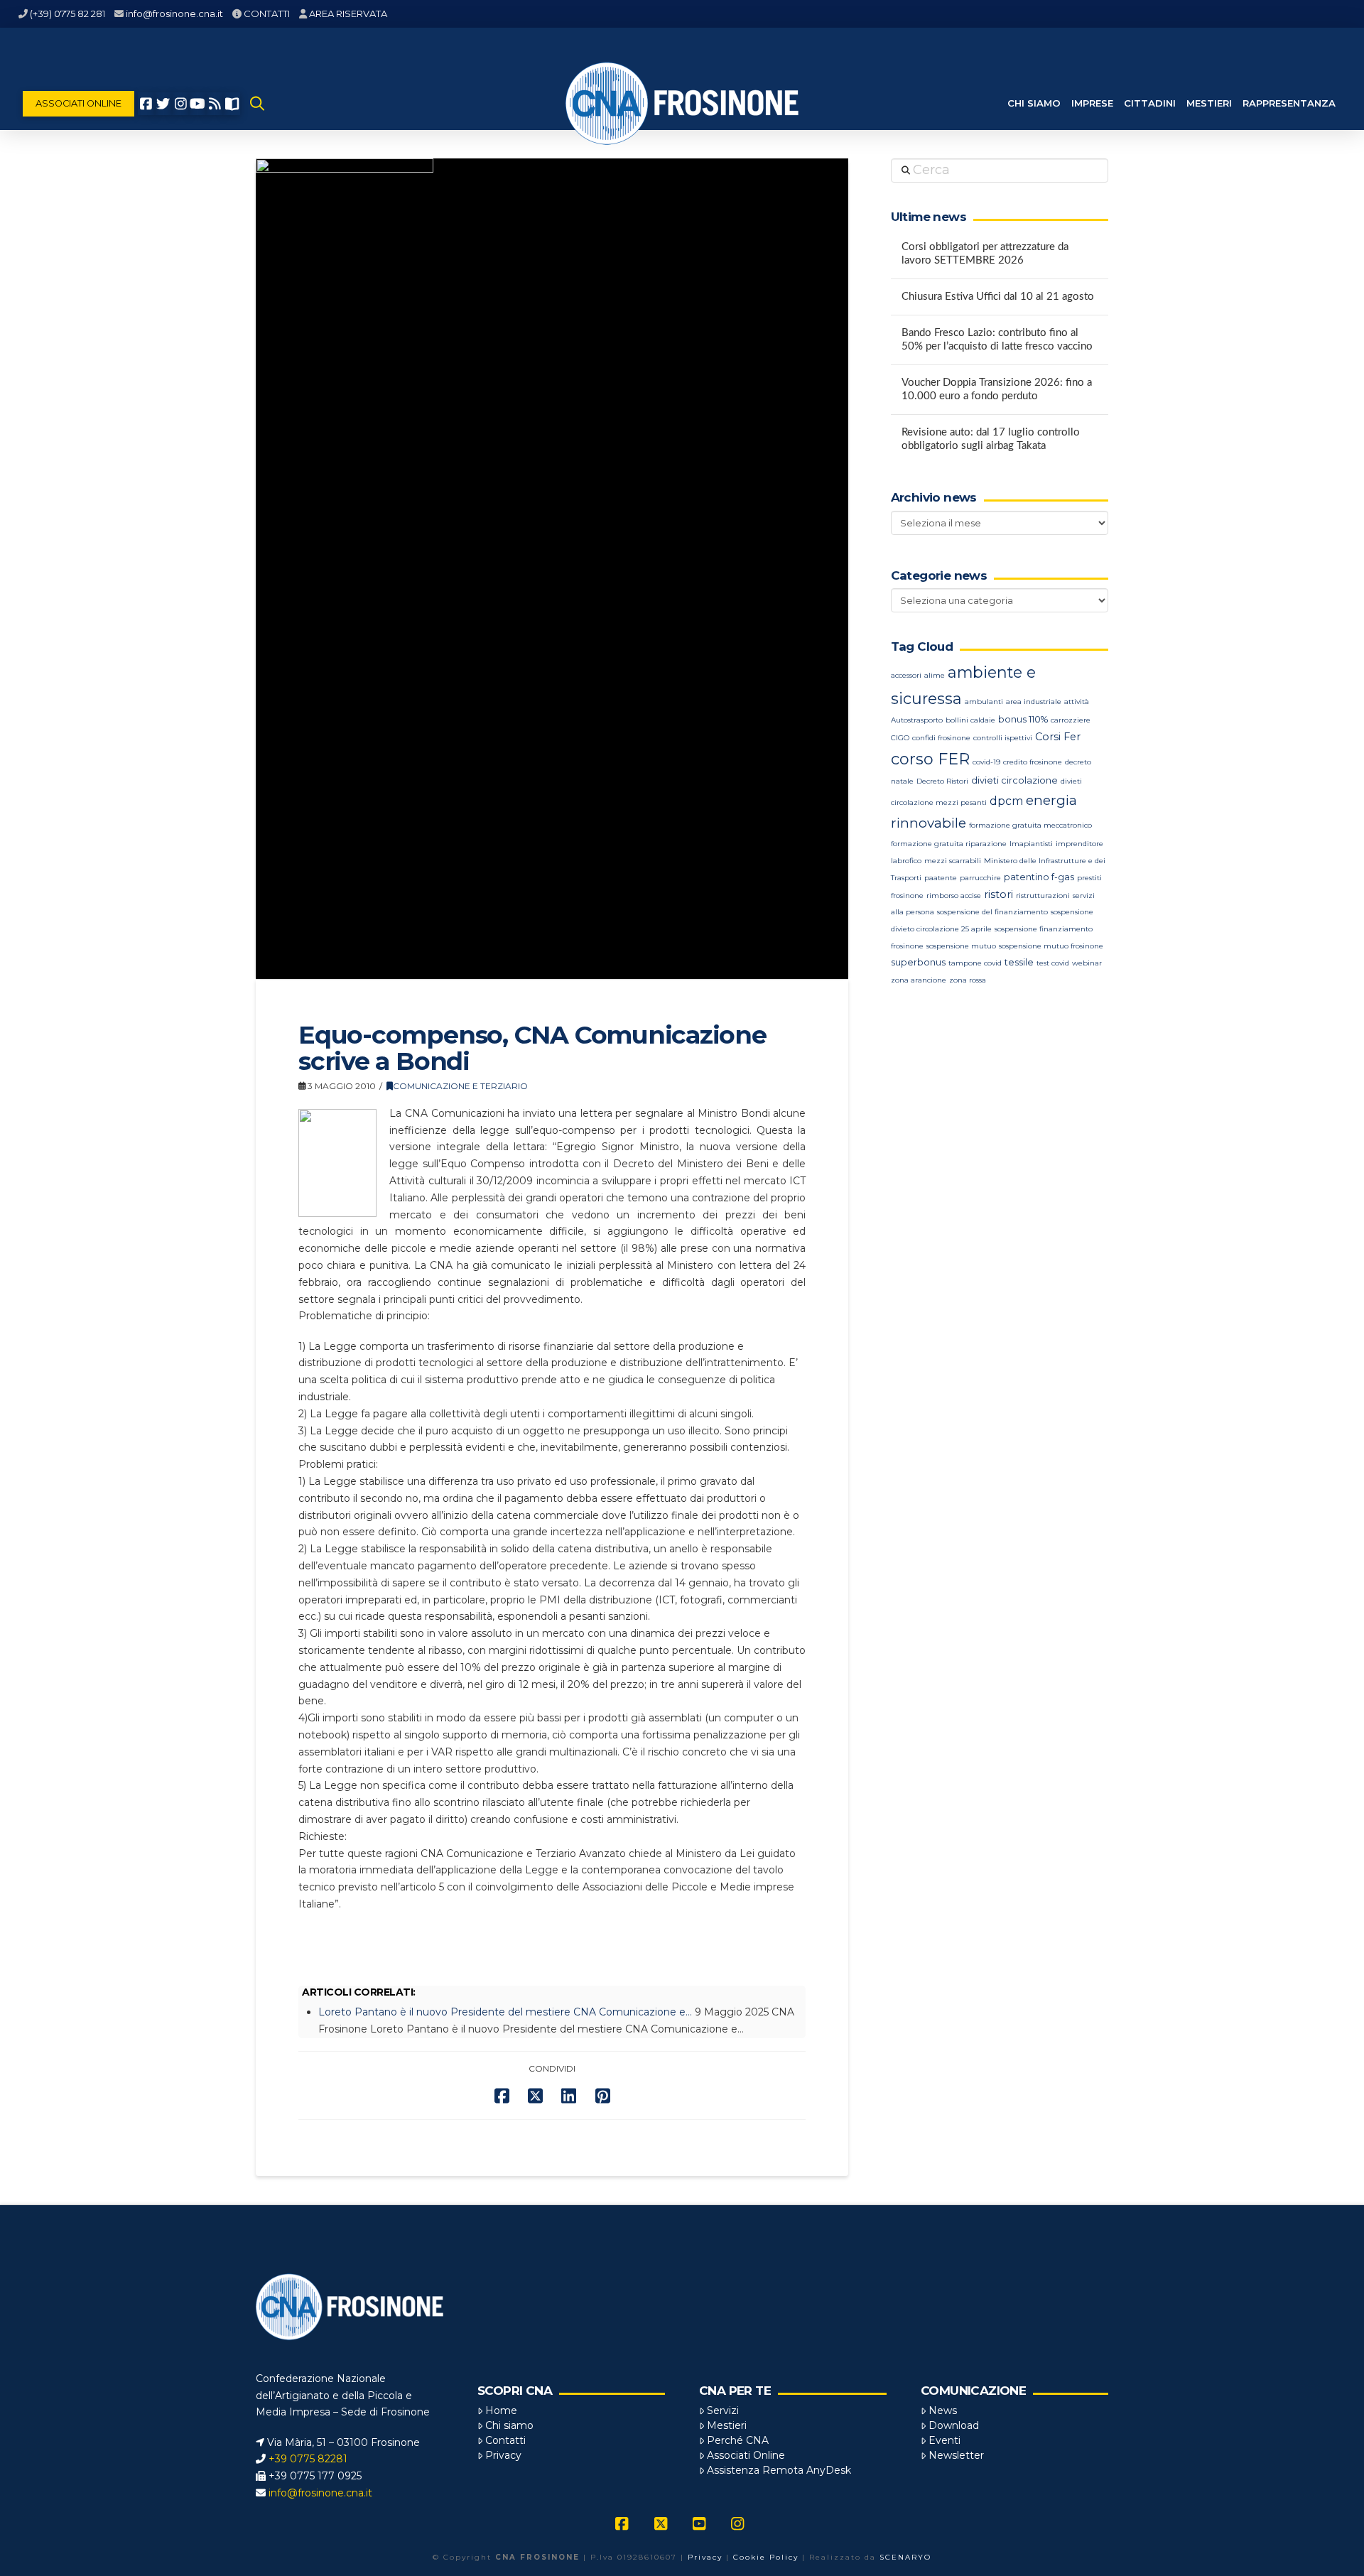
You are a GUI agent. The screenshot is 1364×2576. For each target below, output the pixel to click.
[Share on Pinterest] (603, 2096)
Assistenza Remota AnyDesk (779, 2470)
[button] (257, 104)
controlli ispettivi (1003, 738)
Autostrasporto (917, 720)
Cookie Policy (766, 2557)
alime (935, 675)
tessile (1019, 962)
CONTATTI (267, 13)
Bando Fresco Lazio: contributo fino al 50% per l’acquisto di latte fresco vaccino (997, 340)
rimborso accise (954, 895)
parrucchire (980, 878)
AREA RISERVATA (348, 13)
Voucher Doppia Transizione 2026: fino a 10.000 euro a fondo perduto (997, 389)
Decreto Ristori (942, 781)
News (943, 2410)
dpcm (1006, 801)
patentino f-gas (1039, 877)
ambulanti (984, 702)
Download (954, 2425)
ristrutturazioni (1043, 895)
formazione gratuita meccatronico (1030, 825)
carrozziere (1071, 720)
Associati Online (746, 2455)
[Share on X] (535, 2096)
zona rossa (968, 980)
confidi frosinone (941, 738)
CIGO (900, 738)
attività (1077, 702)
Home (501, 2410)
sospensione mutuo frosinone (1051, 946)
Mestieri (727, 2425)
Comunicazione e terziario (460, 1086)
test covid (1053, 963)
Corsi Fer (1058, 737)
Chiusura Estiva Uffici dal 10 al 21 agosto (998, 297)
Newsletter (956, 2455)
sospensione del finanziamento (992, 912)
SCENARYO (905, 2557)
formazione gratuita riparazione (949, 844)
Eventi (944, 2440)
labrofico (906, 861)
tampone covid (975, 963)
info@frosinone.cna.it (174, 13)
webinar (1087, 963)
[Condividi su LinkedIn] (569, 2096)
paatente (941, 878)
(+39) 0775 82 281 (67, 13)
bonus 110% (1023, 719)
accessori (906, 675)
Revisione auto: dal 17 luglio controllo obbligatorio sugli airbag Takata (991, 439)
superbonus (918, 962)
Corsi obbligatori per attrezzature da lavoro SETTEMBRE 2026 (985, 254)
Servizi (723, 2410)
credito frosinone (1033, 762)
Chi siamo (509, 2425)
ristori (998, 894)
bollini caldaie (970, 720)
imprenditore (1079, 844)
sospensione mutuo (961, 946)
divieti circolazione (1014, 780)
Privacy (503, 2455)
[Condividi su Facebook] (502, 2096)
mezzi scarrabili (953, 861)
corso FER (930, 759)
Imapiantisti (1031, 844)
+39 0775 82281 (308, 2459)
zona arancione (919, 980)
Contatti (505, 2440)
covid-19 (986, 762)
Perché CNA (738, 2440)
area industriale (1034, 702)
